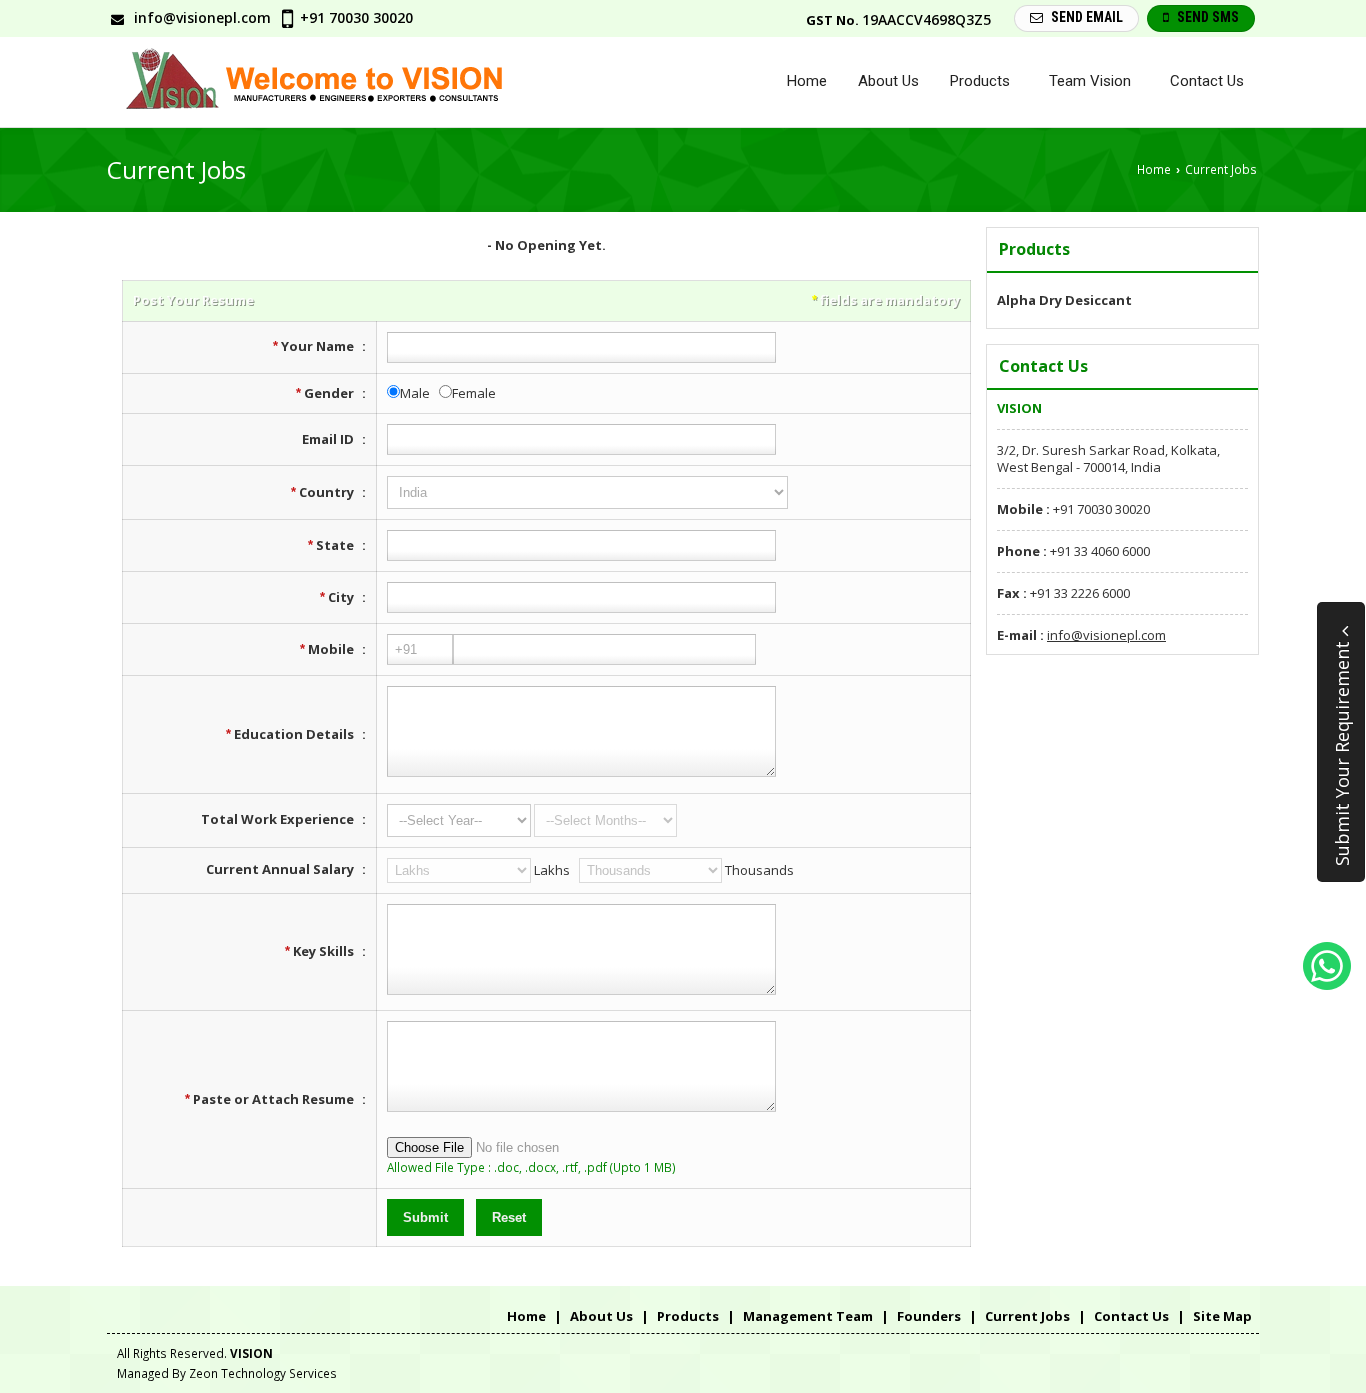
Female (474, 393)
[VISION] (332, 82)
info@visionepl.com (202, 17)
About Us (888, 81)
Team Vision (1090, 81)
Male (415, 393)
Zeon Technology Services (263, 1373)
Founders (929, 1316)
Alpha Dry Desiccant (1064, 300)
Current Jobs (1027, 1316)
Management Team (808, 1316)
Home (807, 81)
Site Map (1222, 1316)
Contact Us (1207, 81)
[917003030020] (1327, 985)
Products (980, 81)
